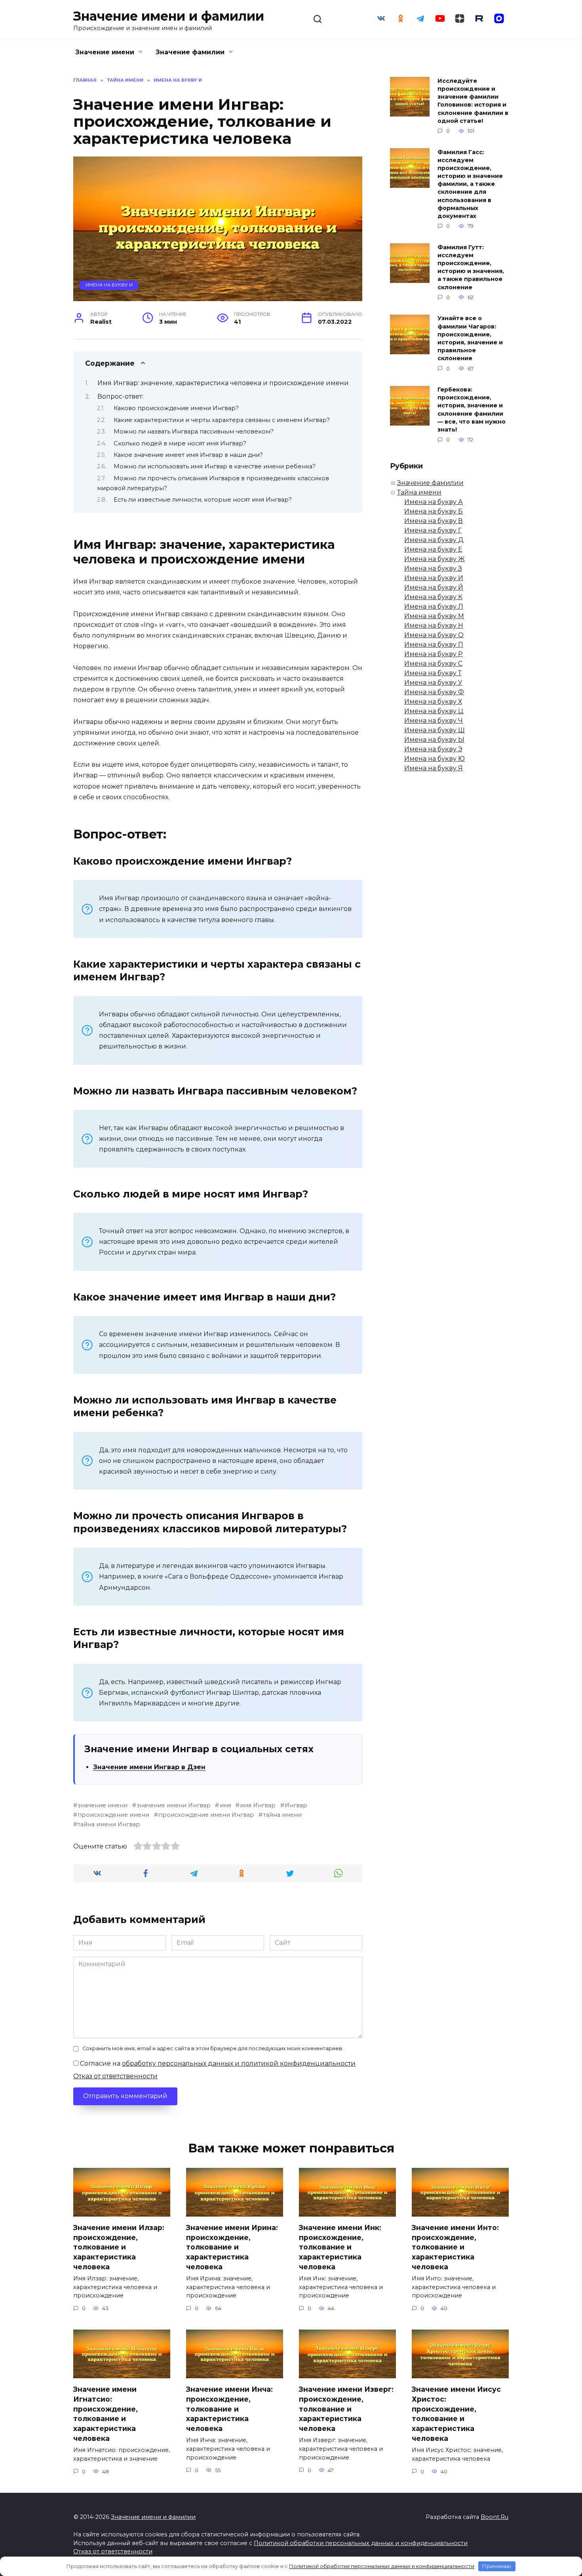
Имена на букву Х (433, 702)
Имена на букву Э (433, 749)
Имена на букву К (433, 597)
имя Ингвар (258, 1805)
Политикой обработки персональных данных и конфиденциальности (361, 2543)
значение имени (103, 1805)
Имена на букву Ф (434, 692)
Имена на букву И (109, 285)
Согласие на (217, 2063)
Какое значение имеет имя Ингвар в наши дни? (188, 455)
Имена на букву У (433, 683)
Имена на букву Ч (434, 721)
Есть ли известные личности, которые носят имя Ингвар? (203, 500)
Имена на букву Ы (434, 740)
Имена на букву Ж (435, 559)
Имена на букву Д (434, 540)
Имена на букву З (433, 568)
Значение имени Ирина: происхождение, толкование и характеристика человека (232, 2247)
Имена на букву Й (434, 587)
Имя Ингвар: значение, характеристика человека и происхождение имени (223, 383)
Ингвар (296, 1805)
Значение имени (105, 52)
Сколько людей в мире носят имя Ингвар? (180, 443)
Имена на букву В (434, 521)
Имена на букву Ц (434, 711)
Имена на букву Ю (435, 759)
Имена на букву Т (433, 673)
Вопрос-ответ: (120, 396)
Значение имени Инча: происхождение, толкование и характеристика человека (229, 2409)
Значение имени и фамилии (169, 16)
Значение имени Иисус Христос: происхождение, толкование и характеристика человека (456, 2414)
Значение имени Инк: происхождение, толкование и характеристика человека (340, 2247)
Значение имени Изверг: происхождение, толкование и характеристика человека (346, 2409)
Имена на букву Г (433, 530)
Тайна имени (419, 492)
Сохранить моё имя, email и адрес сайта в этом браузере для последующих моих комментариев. (213, 2048)
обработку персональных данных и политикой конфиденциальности (239, 2063)
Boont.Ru (495, 2517)
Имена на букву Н (434, 625)
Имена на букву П (434, 644)
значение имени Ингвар (174, 1805)
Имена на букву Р (434, 654)
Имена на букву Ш (435, 730)
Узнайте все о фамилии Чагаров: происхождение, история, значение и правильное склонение (470, 339)
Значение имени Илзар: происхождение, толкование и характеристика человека (119, 2247)
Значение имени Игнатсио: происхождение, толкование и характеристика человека (106, 2414)
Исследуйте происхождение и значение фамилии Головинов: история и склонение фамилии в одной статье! (473, 101)
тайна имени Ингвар (109, 1824)
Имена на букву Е (433, 549)
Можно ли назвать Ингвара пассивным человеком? (194, 432)
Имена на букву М (434, 616)
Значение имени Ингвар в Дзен (149, 1767)
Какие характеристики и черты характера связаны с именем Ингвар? (222, 420)
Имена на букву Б (434, 511)
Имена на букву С (433, 664)
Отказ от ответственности (115, 2076)
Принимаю (497, 2566)
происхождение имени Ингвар (206, 1815)
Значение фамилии (190, 52)
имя (225, 1805)
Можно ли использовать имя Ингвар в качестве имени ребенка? (215, 466)
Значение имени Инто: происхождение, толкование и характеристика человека (455, 2247)
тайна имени (282, 1815)
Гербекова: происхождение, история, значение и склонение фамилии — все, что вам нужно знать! (472, 410)
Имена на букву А (434, 502)
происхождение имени (113, 1815)
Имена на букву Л (434, 606)
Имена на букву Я (434, 768)
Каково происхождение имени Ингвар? (176, 408)
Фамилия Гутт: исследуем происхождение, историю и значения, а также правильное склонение (471, 267)
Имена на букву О (434, 635)
